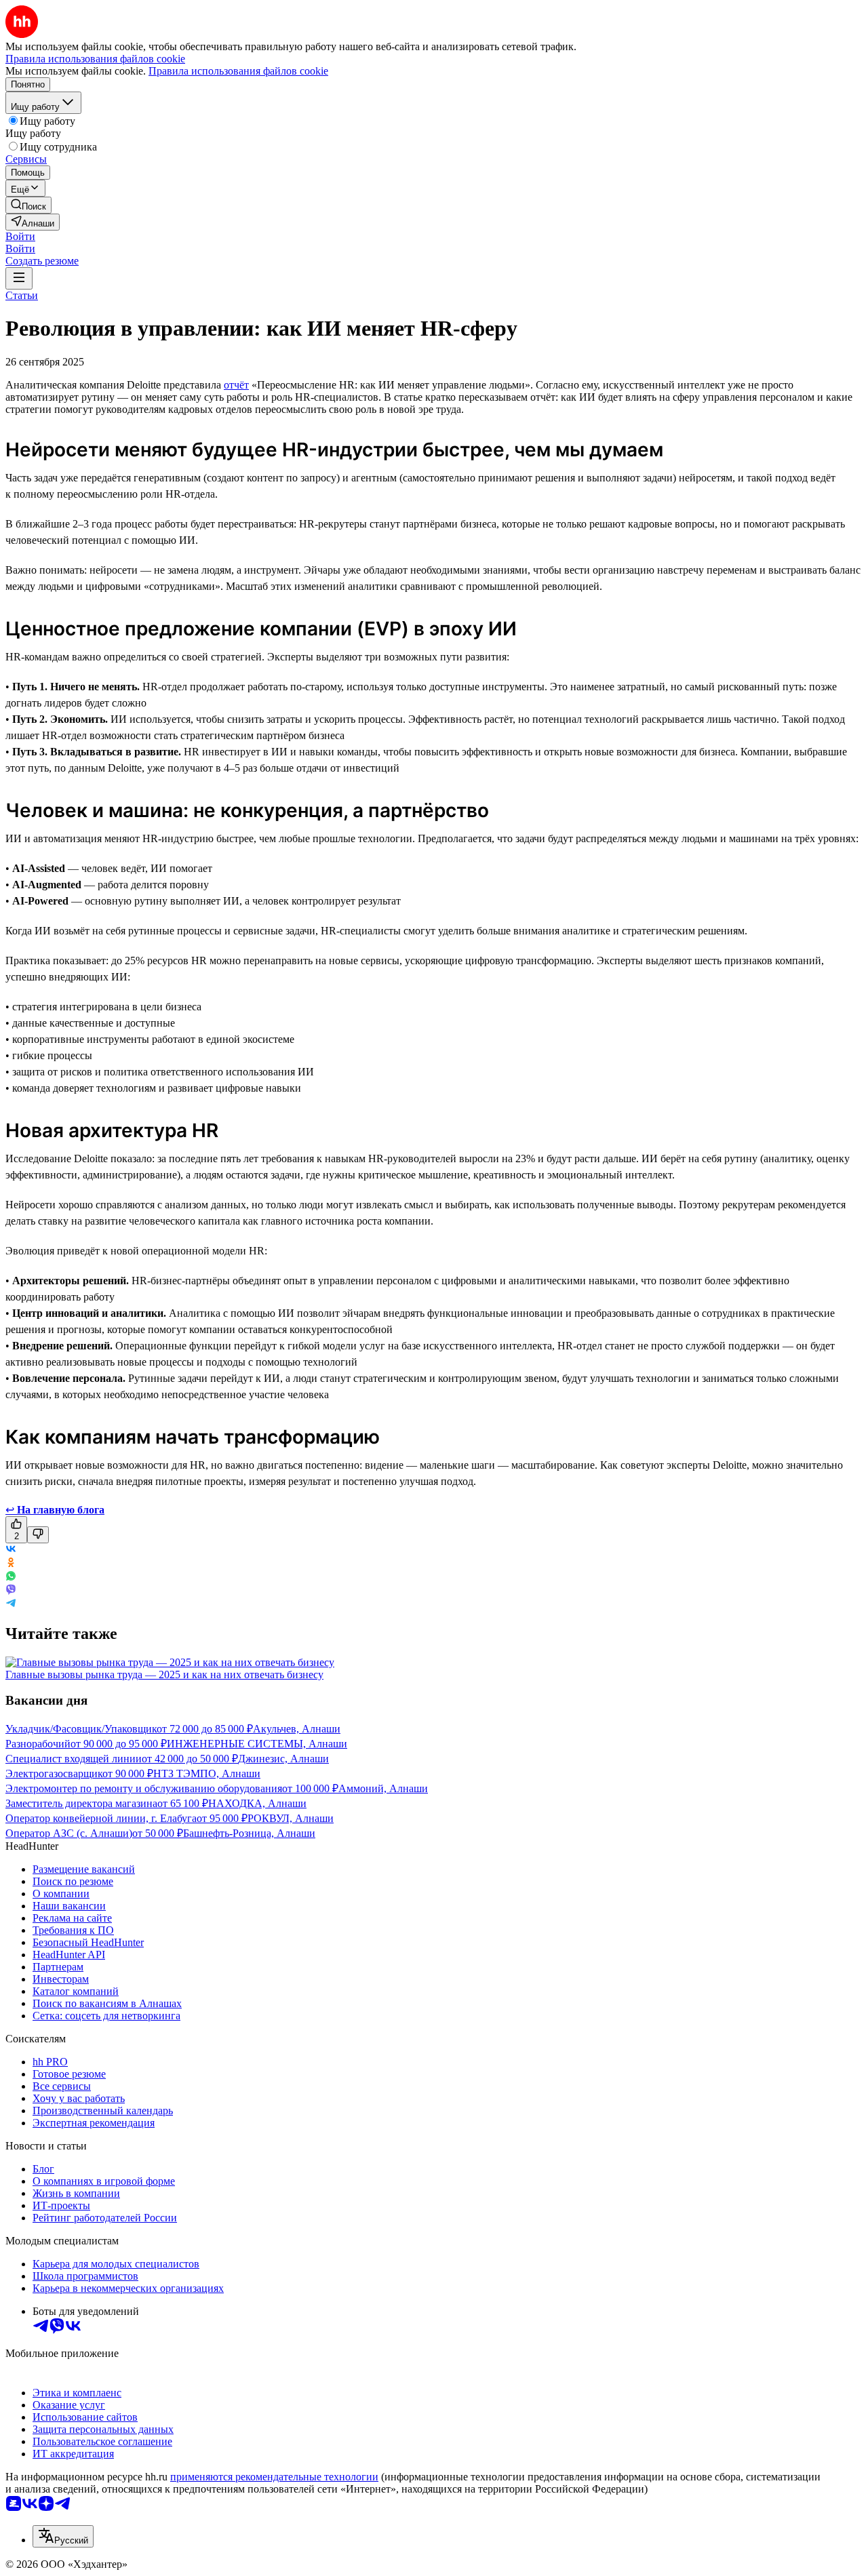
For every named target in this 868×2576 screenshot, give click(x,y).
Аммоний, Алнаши (383, 1788)
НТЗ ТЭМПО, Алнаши (207, 1774)
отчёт (236, 385)
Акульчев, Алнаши (297, 1729)
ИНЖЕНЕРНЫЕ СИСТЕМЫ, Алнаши (257, 1744)
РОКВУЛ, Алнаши (291, 1818)
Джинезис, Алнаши (283, 1759)
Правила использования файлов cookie (238, 71)
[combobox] (63, 2536)
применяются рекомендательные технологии (274, 2477)
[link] (28, 205)
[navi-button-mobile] (19, 278)
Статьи (22, 295)
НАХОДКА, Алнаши (257, 1803)
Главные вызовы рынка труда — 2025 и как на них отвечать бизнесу (164, 1675)
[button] (20, 236)
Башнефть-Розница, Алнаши (249, 1833)
